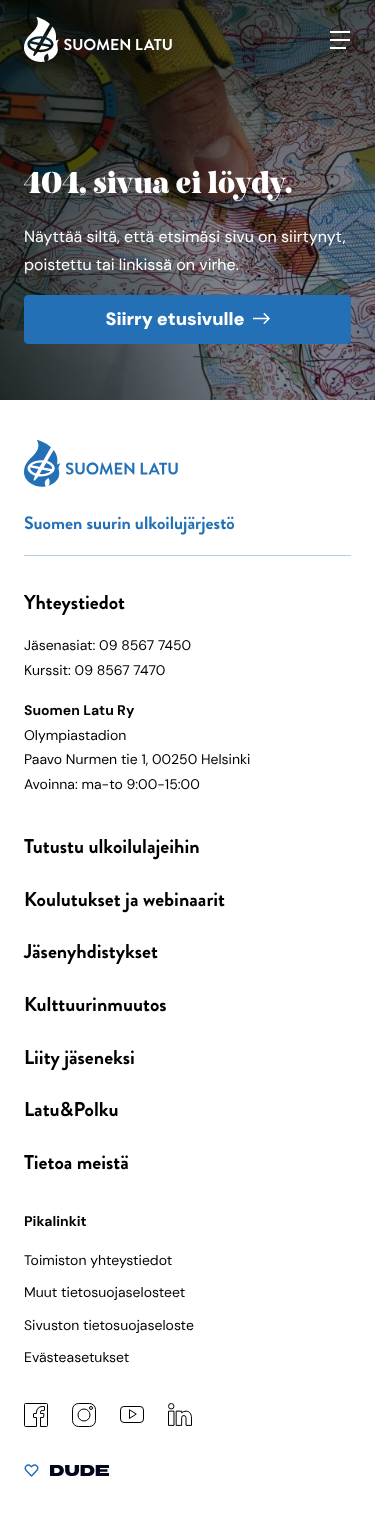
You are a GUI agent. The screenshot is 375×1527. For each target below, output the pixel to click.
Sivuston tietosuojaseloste (109, 1326)
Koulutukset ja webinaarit (124, 899)
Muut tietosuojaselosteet (104, 1293)
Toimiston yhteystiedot (98, 1261)
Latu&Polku (71, 1109)
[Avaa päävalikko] (340, 40)
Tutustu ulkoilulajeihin (112, 846)
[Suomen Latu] (98, 57)
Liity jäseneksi (79, 1057)
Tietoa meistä (76, 1162)
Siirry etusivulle (174, 319)
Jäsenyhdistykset (91, 951)
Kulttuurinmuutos (95, 1004)
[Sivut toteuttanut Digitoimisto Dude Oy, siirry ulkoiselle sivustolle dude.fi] (66, 1475)
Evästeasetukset (76, 1358)
